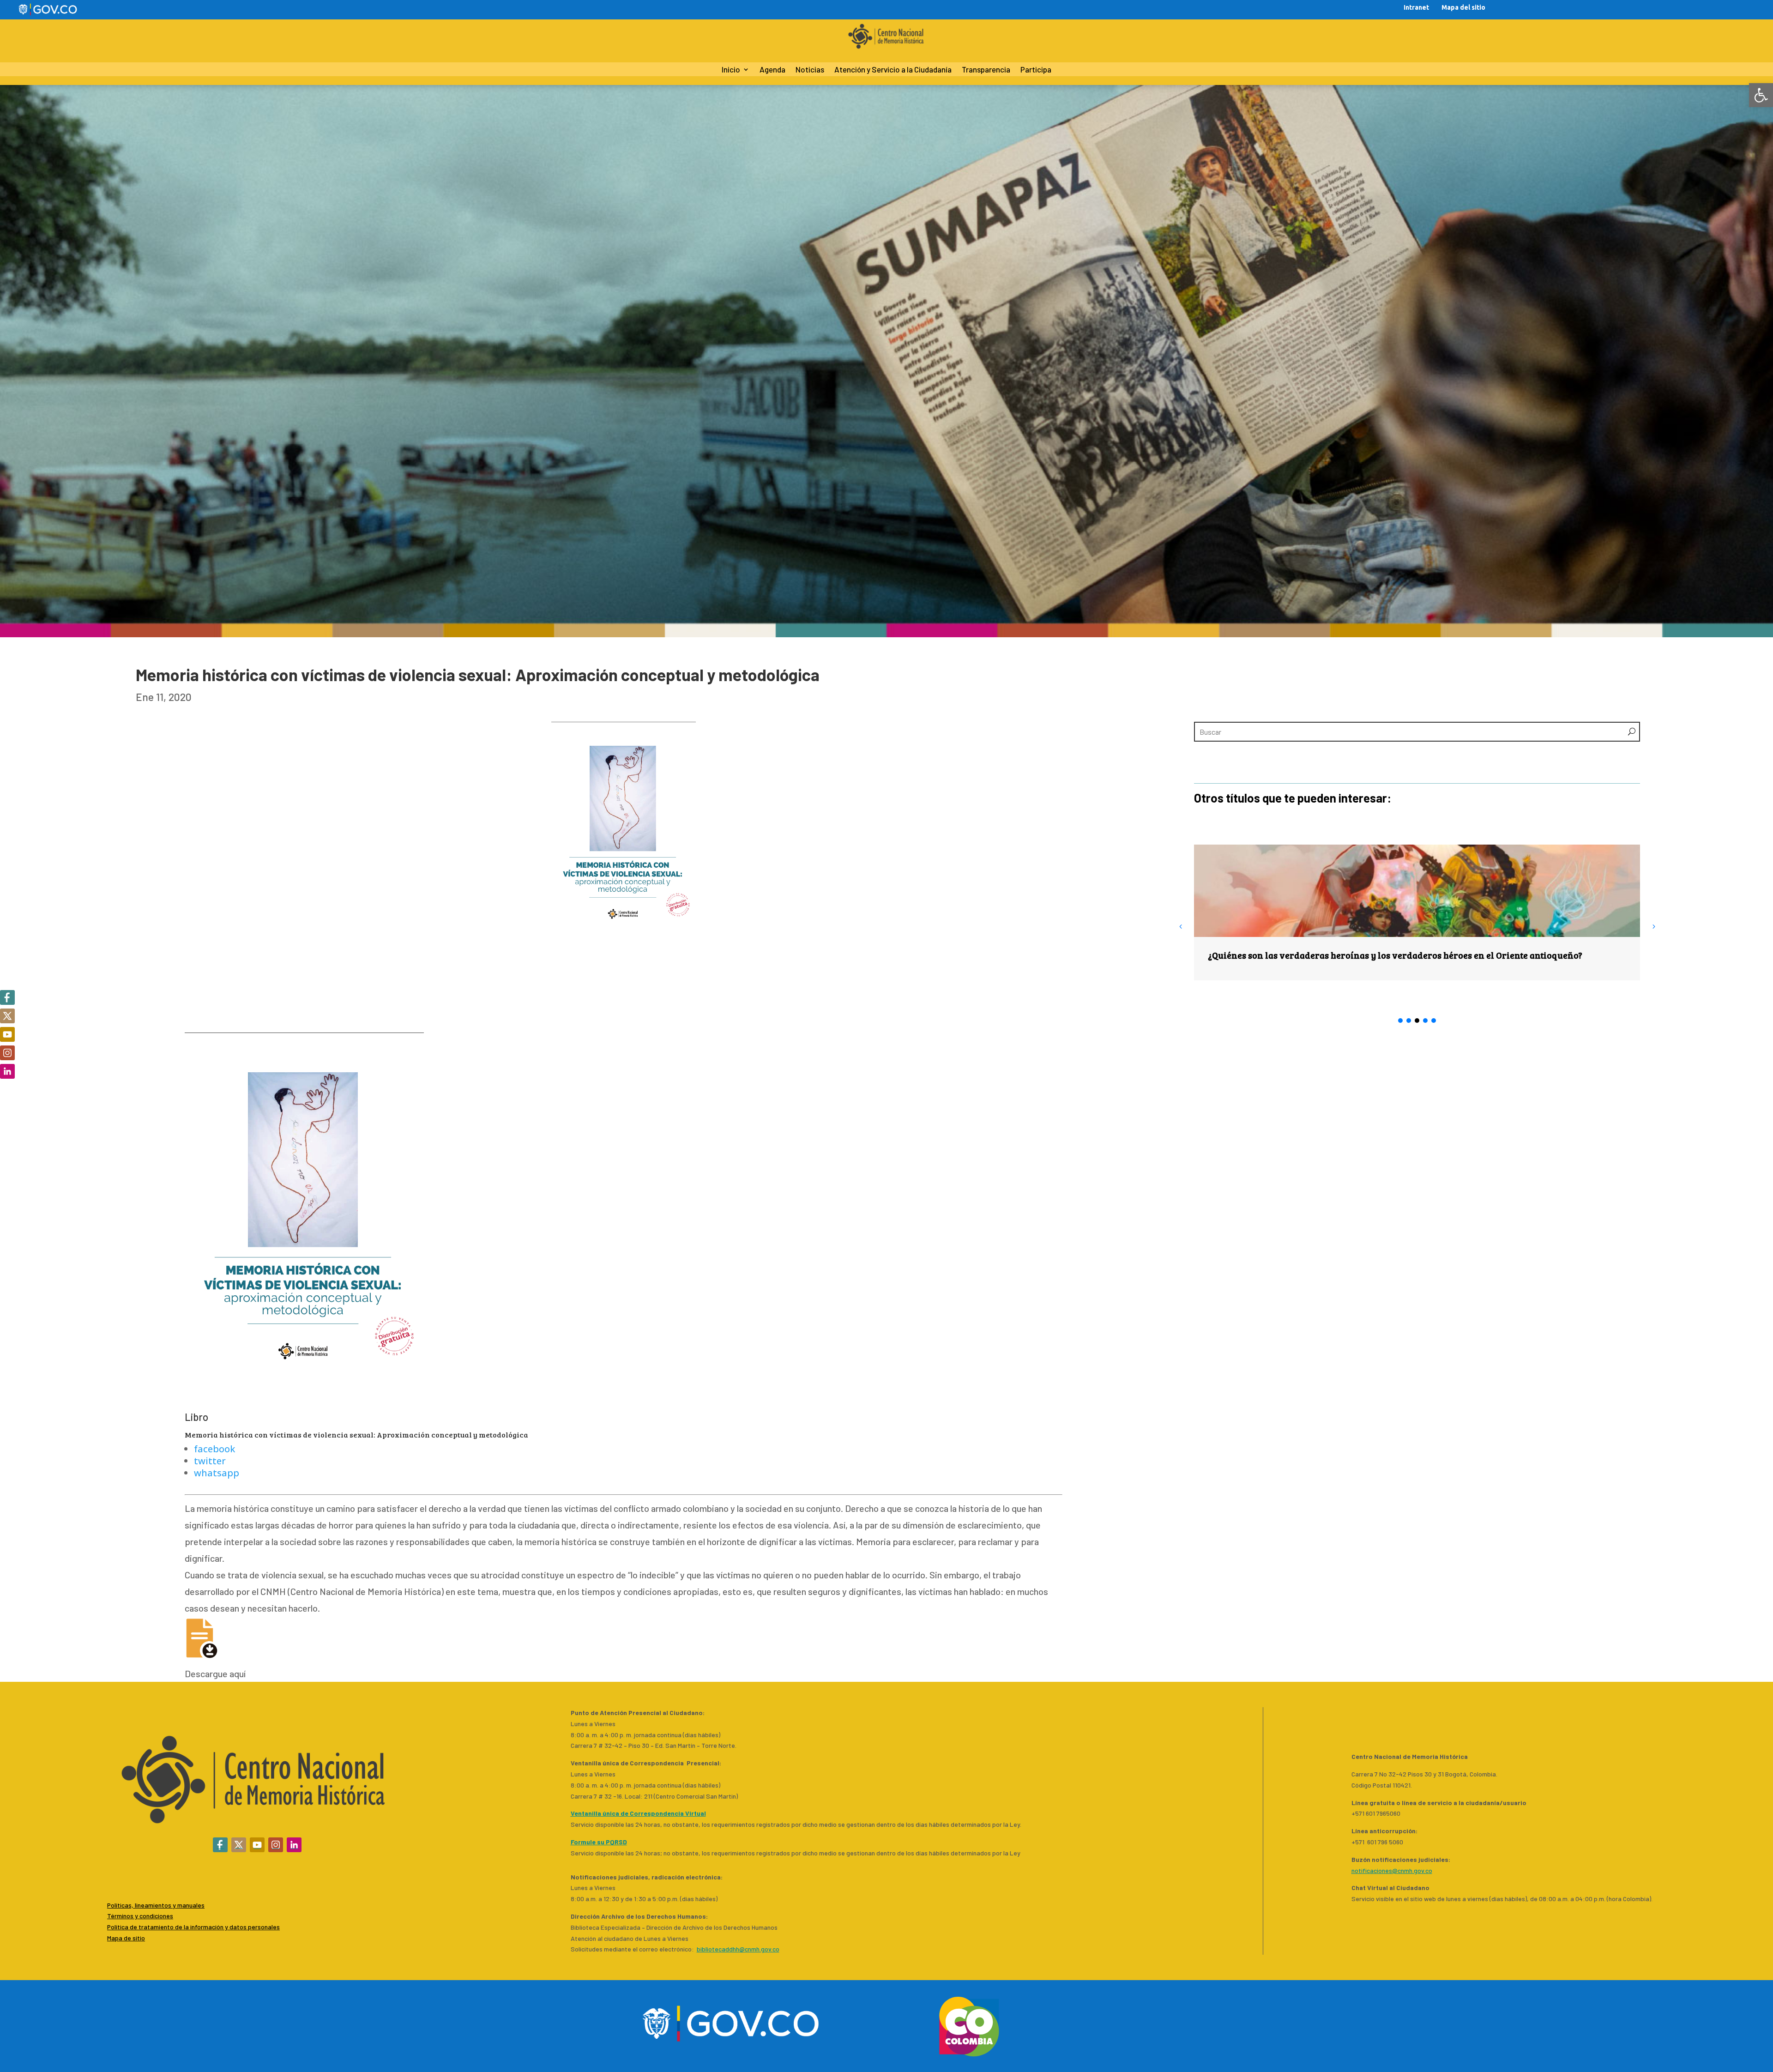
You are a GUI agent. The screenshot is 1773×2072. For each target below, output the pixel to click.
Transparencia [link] (986, 70)
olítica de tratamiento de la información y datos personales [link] (195, 1927)
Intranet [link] (1416, 7)
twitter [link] (210, 1461)
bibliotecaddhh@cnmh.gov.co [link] (738, 1949)
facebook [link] (214, 1449)
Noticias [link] (810, 70)
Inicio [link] (731, 70)
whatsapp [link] (217, 1473)
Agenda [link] (772, 70)
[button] (1653, 926)
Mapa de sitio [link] (126, 1938)
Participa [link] (1036, 70)
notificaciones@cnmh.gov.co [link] (1392, 1870)
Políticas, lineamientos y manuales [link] (156, 1905)
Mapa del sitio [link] (1463, 7)
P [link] (109, 1927)
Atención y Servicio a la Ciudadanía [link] (893, 70)
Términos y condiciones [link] (140, 1916)
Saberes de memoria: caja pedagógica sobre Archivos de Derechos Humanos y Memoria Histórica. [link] (1413, 955)
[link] (1761, 95)
